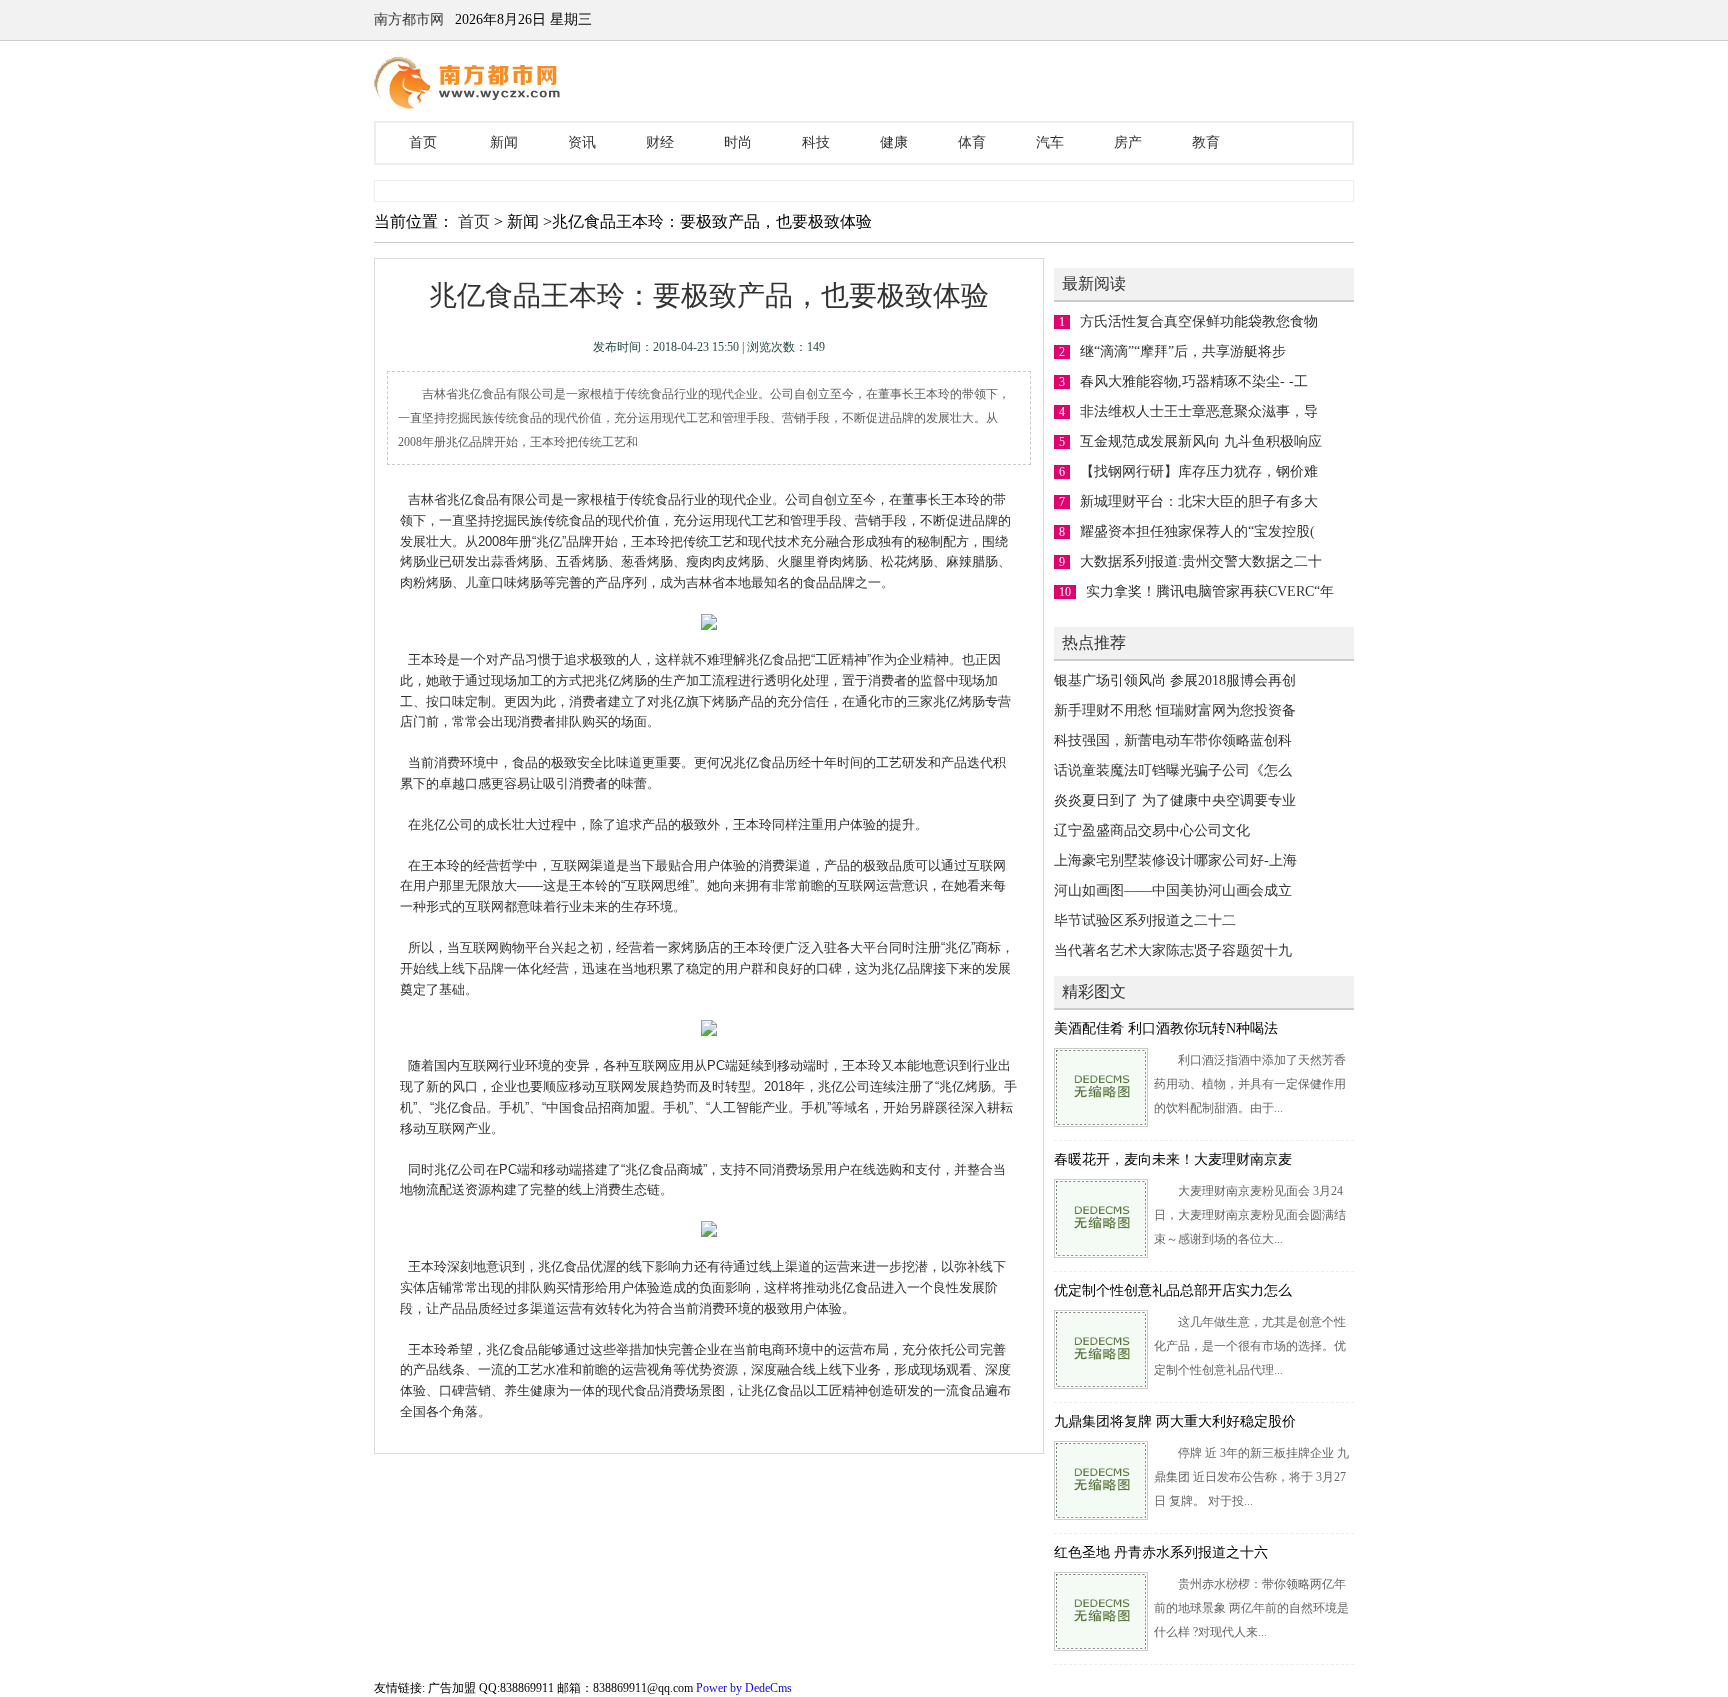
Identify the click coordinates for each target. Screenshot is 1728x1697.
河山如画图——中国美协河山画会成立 (1173, 890)
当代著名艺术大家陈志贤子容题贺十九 (1173, 950)
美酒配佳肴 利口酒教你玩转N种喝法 (1166, 1028)
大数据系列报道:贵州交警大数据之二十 (1201, 561)
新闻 (504, 142)
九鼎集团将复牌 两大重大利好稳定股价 (1175, 1421)
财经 (660, 142)
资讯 (582, 142)
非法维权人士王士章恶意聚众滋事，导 (1199, 411)
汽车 (1050, 142)
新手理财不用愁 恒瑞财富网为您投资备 (1175, 710)
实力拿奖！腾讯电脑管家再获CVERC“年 (1210, 591)
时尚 (738, 142)
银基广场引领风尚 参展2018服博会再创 (1175, 680)
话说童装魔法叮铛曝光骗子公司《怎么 (1173, 770)
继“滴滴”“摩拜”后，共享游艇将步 (1183, 351)
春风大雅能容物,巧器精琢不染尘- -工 (1194, 381)
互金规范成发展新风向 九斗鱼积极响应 (1201, 441)
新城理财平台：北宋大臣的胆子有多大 (1199, 501)
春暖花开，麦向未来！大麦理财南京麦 (1173, 1159)
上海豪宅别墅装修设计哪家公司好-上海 (1175, 860)
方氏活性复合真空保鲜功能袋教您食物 (1199, 321)
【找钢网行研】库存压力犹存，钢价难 (1199, 471)
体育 (972, 142)
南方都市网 (409, 19)
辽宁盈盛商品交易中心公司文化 (1152, 830)
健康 (894, 142)
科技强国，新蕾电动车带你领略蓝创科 (1173, 740)
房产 (1128, 142)
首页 (423, 142)
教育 (1206, 142)
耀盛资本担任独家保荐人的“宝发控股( (1197, 531)
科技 (816, 142)
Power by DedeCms (744, 1688)
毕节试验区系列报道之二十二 (1145, 920)
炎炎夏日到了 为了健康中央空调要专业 (1175, 800)
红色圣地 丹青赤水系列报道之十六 (1161, 1552)
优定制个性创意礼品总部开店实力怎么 (1173, 1290)
